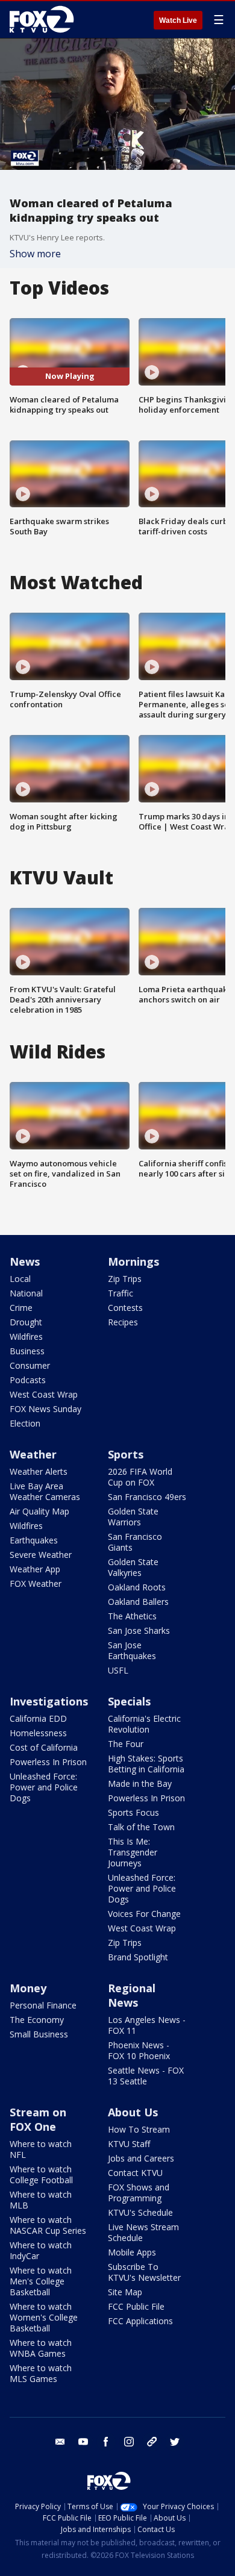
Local (20, 1279)
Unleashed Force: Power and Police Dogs (44, 1787)
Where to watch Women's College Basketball (44, 2317)
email (60, 2442)
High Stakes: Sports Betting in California (146, 1764)
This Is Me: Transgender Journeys (133, 1852)
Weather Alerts (39, 1471)
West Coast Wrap (44, 1394)
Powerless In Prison (48, 1762)
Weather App (35, 1569)
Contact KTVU (135, 2173)
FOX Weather (36, 1583)
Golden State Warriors (133, 1517)
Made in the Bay (140, 1784)
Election (25, 1423)
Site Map (125, 2292)
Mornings (133, 1261)
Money (28, 1988)
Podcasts (28, 1380)
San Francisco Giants (135, 1542)
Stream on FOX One (38, 2119)
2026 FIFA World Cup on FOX (140, 1477)
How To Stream (139, 2129)
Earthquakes (34, 1540)
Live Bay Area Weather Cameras (45, 1491)
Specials (129, 1701)
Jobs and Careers (141, 2158)
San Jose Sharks (139, 1630)
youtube (83, 2442)
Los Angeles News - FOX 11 (147, 2025)
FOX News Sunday (45, 1409)
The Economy (37, 2020)
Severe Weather (41, 1555)
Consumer (30, 1365)
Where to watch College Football (41, 2174)
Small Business (39, 2034)
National (26, 1293)
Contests (125, 1308)
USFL (118, 1670)
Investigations (49, 1701)
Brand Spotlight (138, 1957)
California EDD (38, 1718)
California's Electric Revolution (144, 1724)
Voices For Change (144, 1914)
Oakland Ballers (138, 1602)
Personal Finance (43, 2005)
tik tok (152, 2442)
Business (27, 1351)
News (25, 1261)
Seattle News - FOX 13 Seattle (146, 2076)
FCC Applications (140, 2321)
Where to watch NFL (41, 2149)
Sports (126, 1454)
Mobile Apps (132, 2252)
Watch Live (178, 20)
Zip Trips (125, 1279)
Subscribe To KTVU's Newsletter (144, 2272)
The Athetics (132, 1616)
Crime (21, 1308)
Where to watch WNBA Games (41, 2348)
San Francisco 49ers (147, 1497)
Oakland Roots (137, 1587)
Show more (35, 254)
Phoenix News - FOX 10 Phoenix (139, 2050)
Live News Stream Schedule (143, 2232)
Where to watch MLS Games (41, 2373)
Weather (33, 1454)
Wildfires (26, 1336)
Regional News (132, 1995)
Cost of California (44, 1747)
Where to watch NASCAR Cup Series (48, 2225)
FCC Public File (136, 2306)
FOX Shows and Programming (139, 2193)
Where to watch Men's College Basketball (41, 2281)
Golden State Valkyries (133, 1567)
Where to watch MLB (41, 2200)
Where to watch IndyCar (41, 2250)
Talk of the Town (141, 1827)
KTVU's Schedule (140, 2212)
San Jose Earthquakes (132, 1650)
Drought (26, 1322)
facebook (106, 2442)
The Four (126, 1744)
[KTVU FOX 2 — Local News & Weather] (45, 19)
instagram (129, 2442)
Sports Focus (133, 1812)
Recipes (123, 1322)
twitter (175, 2442)
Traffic (121, 1293)
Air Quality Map (39, 1511)
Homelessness (38, 1733)
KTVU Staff (129, 2144)
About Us (133, 2112)
